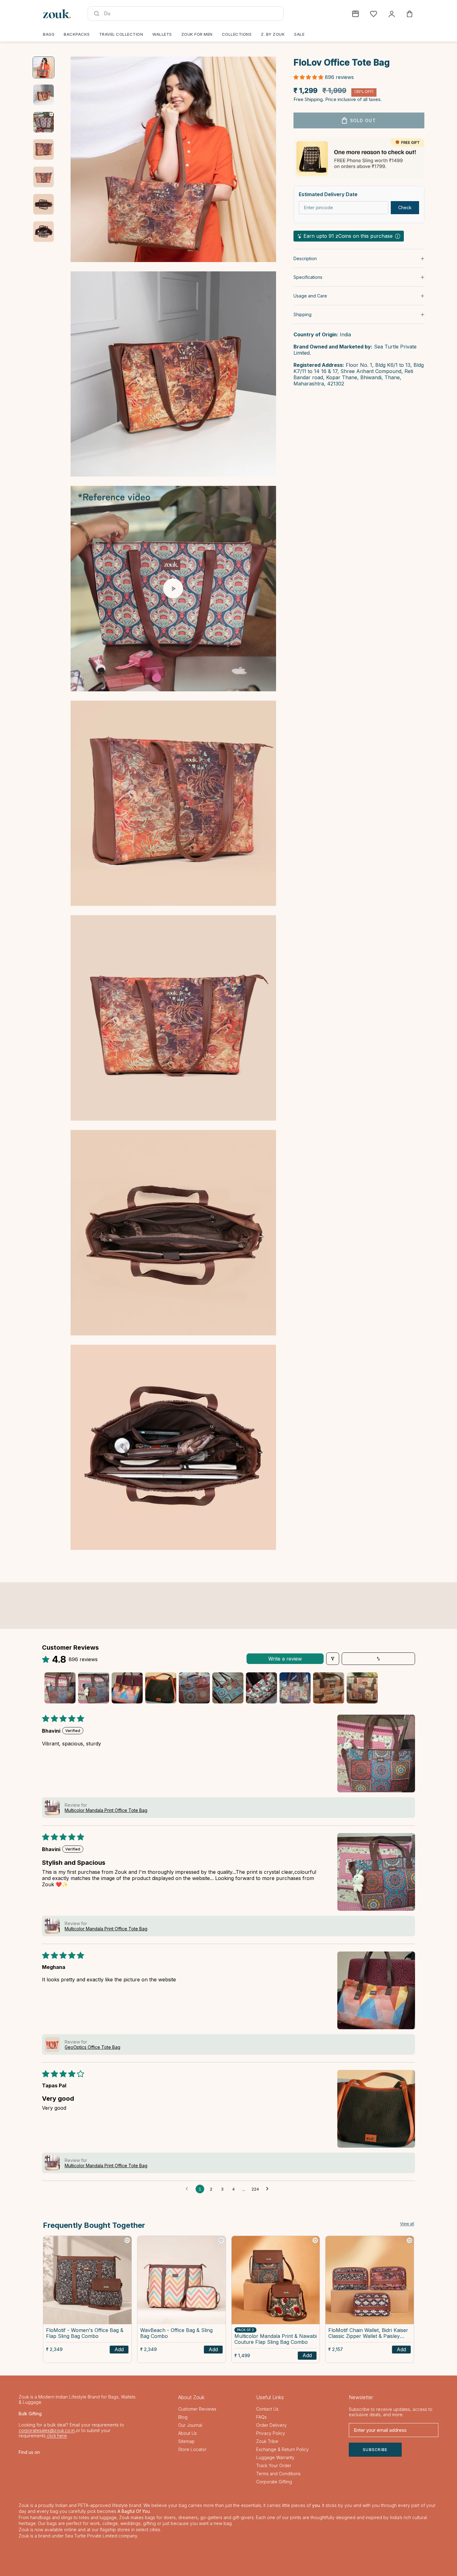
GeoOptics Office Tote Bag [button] (92, 2047)
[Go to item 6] (44, 204)
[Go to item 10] (362, 1688)
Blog (183, 2417)
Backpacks (77, 34)
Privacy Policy (271, 2433)
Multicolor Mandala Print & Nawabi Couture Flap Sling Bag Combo (276, 2339)
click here (56, 2436)
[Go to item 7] (44, 232)
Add (119, 2349)
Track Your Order (274, 2465)
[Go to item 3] (44, 122)
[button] (309, 77)
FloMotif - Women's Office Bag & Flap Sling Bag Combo (85, 2333)
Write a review (285, 1659)
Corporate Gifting (274, 2482)
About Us (187, 2433)
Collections (237, 34)
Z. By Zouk (273, 34)
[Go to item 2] (44, 95)
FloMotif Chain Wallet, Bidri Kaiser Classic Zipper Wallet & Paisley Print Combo (368, 2334)
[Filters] (333, 1659)
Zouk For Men (197, 34)
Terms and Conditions (278, 2474)
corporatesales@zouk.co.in (47, 2430)
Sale (299, 34)
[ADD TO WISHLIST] (127, 2240)
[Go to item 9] (329, 1688)
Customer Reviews (197, 2409)
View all (407, 2224)
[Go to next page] (269, 2189)
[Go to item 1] (44, 67)
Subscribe (375, 2450)
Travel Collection (121, 34)
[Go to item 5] (44, 177)
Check (405, 208)
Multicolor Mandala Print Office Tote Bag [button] (106, 1810)
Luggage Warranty (275, 2457)
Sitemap (186, 2441)
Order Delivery (271, 2425)
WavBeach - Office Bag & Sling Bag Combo (176, 2333)
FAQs (261, 2417)
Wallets (162, 34)
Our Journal (190, 2425)
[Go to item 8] (295, 1688)
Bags (49, 34)
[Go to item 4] (44, 150)
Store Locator (192, 2449)
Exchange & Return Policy (282, 2449)
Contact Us (267, 2409)
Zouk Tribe (267, 2441)
